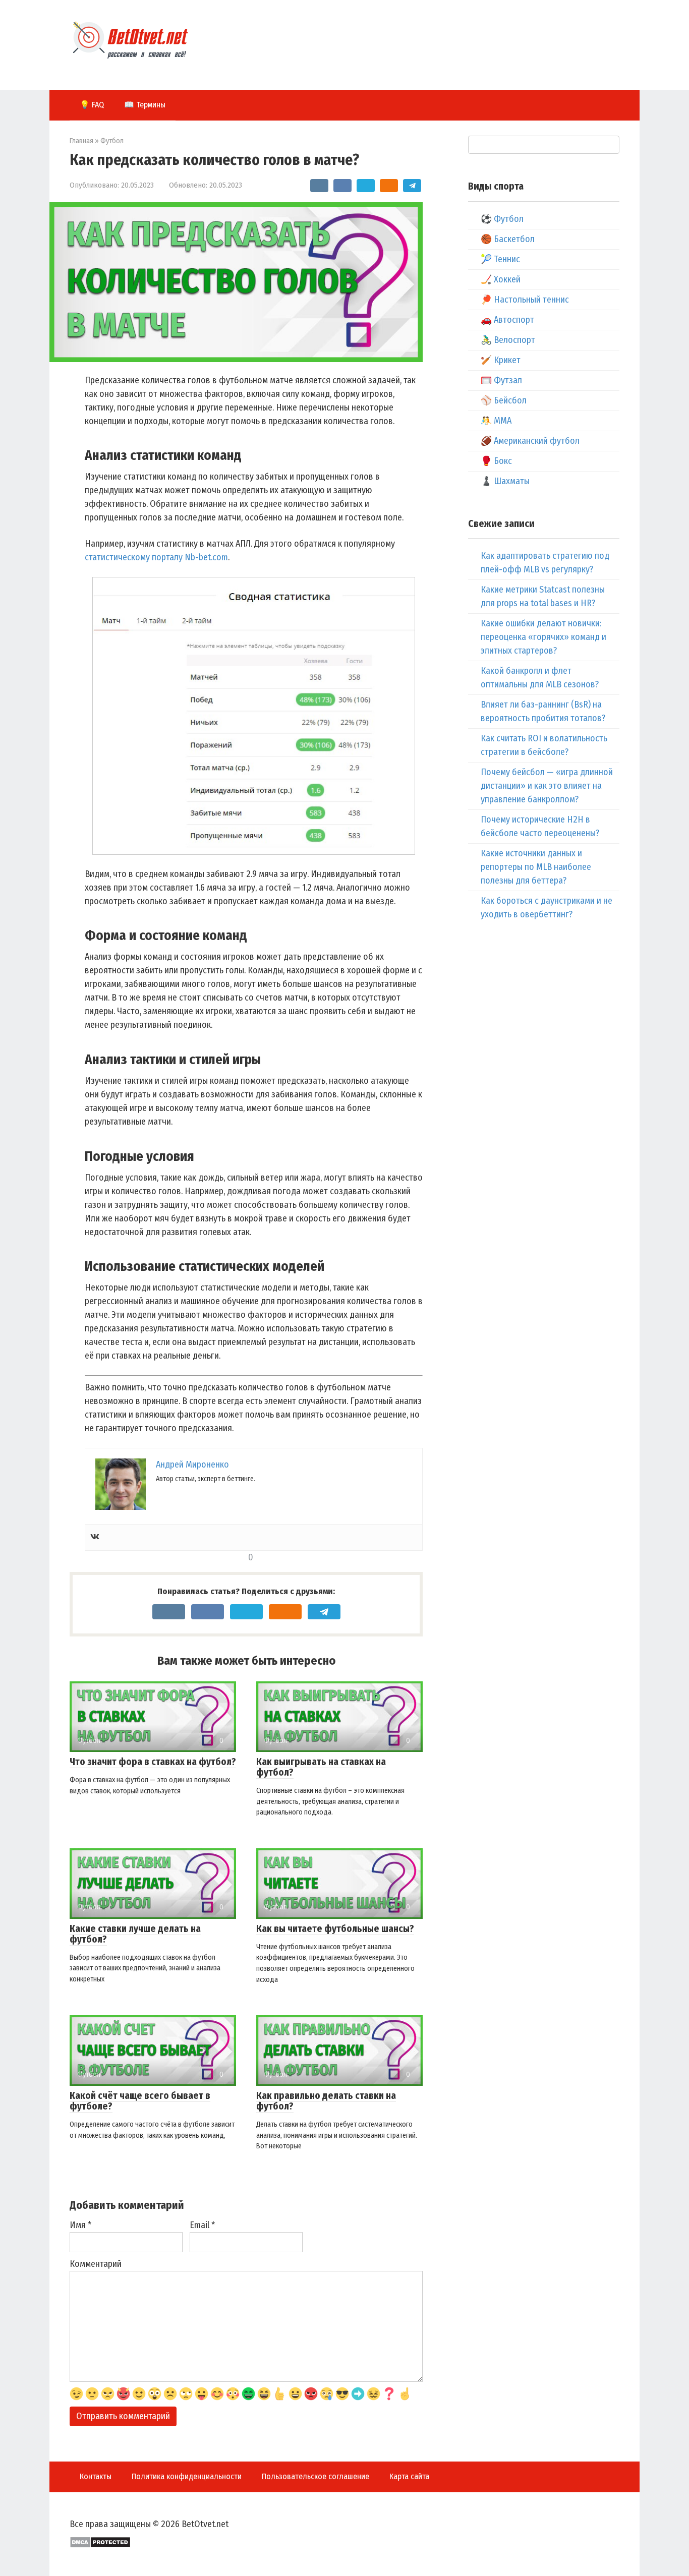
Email (202, 2225)
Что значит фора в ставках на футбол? (153, 1762)
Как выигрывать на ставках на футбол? (321, 1767)
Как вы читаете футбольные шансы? (335, 1929)
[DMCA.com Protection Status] (100, 2545)
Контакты (96, 2476)
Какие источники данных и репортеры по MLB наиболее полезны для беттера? (536, 867)
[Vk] (95, 1537)
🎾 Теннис (500, 259)
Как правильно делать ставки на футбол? (326, 2101)
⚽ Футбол (502, 219)
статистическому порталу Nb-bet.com (156, 557)
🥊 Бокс (496, 461)
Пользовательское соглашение (315, 2476)
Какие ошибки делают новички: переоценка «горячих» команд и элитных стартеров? (543, 637)
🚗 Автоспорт (507, 320)
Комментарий (96, 2264)
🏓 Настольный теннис (525, 300)
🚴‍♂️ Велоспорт (508, 340)
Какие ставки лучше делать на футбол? (135, 1934)
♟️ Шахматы (505, 481)
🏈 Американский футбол (530, 441)
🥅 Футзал (501, 380)
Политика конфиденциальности (187, 2476)
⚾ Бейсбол (504, 400)
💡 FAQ (92, 105)
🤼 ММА (496, 421)
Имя (80, 2225)
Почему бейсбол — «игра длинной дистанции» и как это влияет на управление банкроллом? (547, 786)
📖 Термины (145, 105)
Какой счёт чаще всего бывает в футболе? (140, 2101)
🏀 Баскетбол (508, 239)
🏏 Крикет (501, 360)
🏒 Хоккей (501, 279)
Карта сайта (409, 2476)
